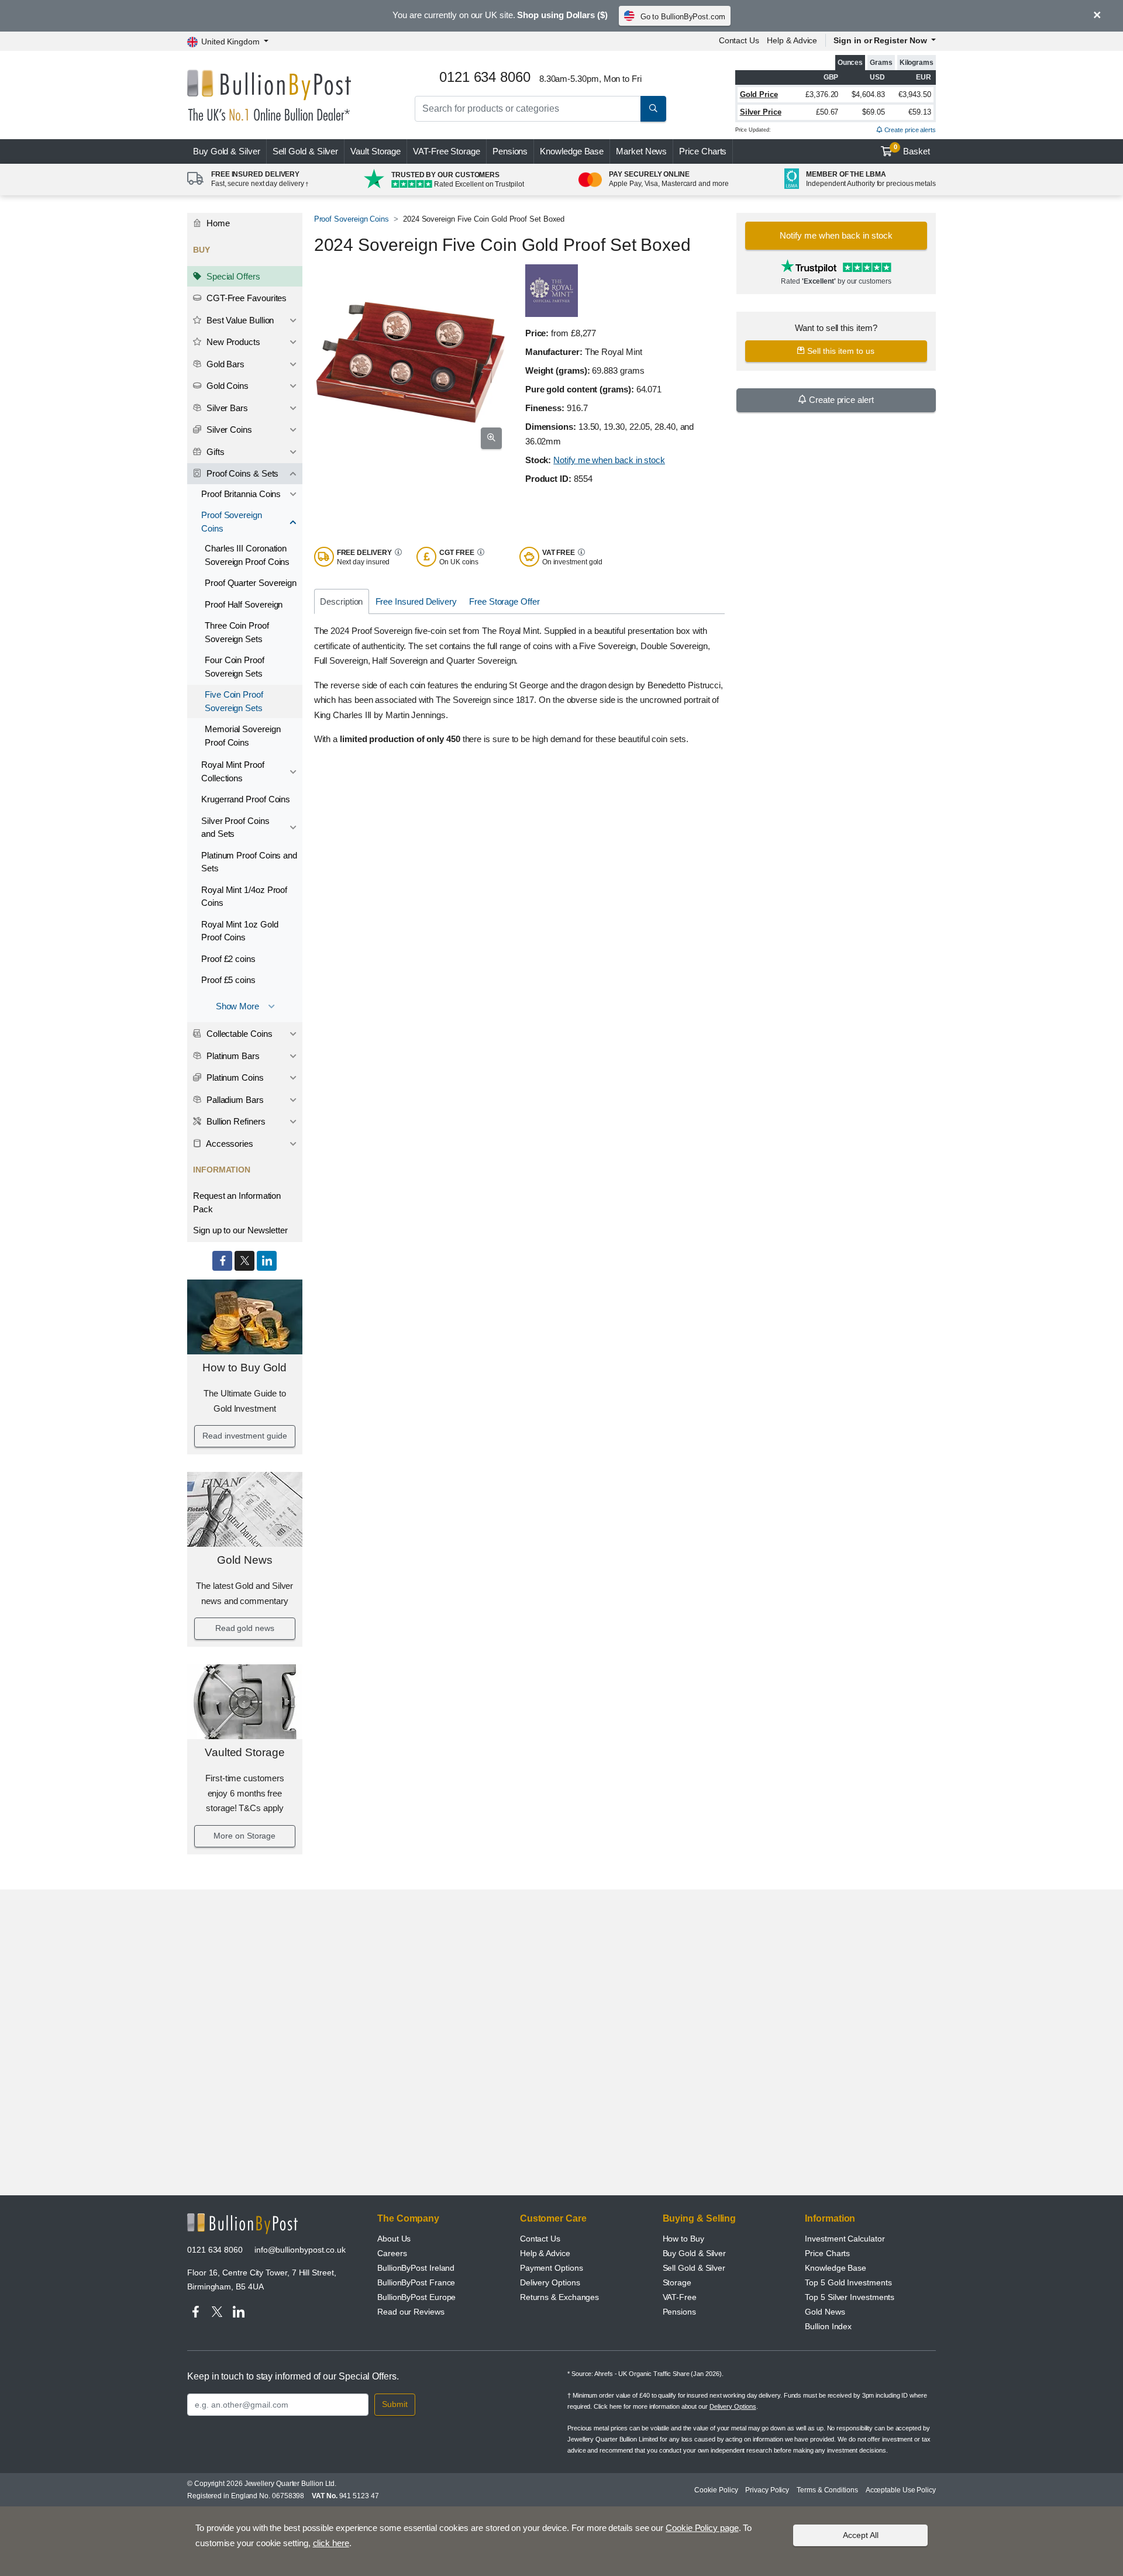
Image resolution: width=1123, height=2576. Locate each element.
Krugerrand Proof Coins (246, 799)
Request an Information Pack (237, 1202)
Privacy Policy (767, 2490)
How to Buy (683, 2239)
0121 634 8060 (215, 2250)
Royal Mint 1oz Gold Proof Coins (240, 931)
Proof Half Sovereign (244, 604)
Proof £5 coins (228, 980)
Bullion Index (828, 2326)
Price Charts (703, 151)
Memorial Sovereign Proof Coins (243, 736)
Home (217, 223)
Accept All (861, 2535)
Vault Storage (376, 151)
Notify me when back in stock (609, 460)
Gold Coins (226, 386)
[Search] (653, 109)
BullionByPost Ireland (416, 2268)
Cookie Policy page (702, 2528)
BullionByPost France (416, 2282)
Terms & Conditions (827, 2490)
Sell (306, 151)
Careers (392, 2253)
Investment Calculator (845, 2239)
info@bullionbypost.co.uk (300, 2250)
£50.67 (827, 112)
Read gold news (245, 1628)
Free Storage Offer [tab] (504, 601)
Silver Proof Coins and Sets (235, 827)
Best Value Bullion (239, 320)
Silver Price (761, 112)
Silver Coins (228, 430)
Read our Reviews (411, 2312)
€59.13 (920, 112)
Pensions (510, 151)
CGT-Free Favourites (245, 298)
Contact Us (739, 40)
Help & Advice (792, 40)
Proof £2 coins (228, 959)
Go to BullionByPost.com (683, 17)
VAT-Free (447, 151)
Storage (677, 2282)
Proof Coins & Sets (241, 473)
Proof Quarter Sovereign (251, 583)
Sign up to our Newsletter (240, 1230)
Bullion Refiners (235, 1121)
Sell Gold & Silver (694, 2268)
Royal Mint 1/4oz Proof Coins (244, 896)
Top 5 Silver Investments (850, 2297)
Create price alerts (909, 130)
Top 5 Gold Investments (848, 2282)
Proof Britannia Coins (241, 494)
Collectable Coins (238, 1034)
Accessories (229, 1144)
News (641, 151)
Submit (395, 2404)
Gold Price (759, 94)
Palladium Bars (234, 1100)
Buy (227, 151)
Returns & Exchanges (559, 2297)
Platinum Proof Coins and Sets (249, 862)
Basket (912, 150)
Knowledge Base (572, 151)
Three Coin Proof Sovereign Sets (237, 632)
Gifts (214, 452)
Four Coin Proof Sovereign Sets (235, 667)
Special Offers (232, 276)
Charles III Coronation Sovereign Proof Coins (247, 555)
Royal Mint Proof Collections (233, 771)
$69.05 (874, 112)
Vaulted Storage (245, 1752)
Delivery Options (550, 2282)
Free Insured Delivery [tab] (416, 601)
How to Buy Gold (244, 1368)
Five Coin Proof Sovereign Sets (234, 701)
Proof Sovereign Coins (232, 522)
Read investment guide (244, 1436)
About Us (394, 2239)
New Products (232, 342)
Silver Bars (226, 408)
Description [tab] (341, 601)
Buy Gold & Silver (695, 2253)
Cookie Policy (716, 2490)
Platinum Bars (232, 1056)
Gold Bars (224, 364)
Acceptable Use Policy (901, 2490)
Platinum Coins (234, 1077)
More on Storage (244, 1836)
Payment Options (552, 2268)
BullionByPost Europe (416, 2297)
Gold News (244, 1560)
